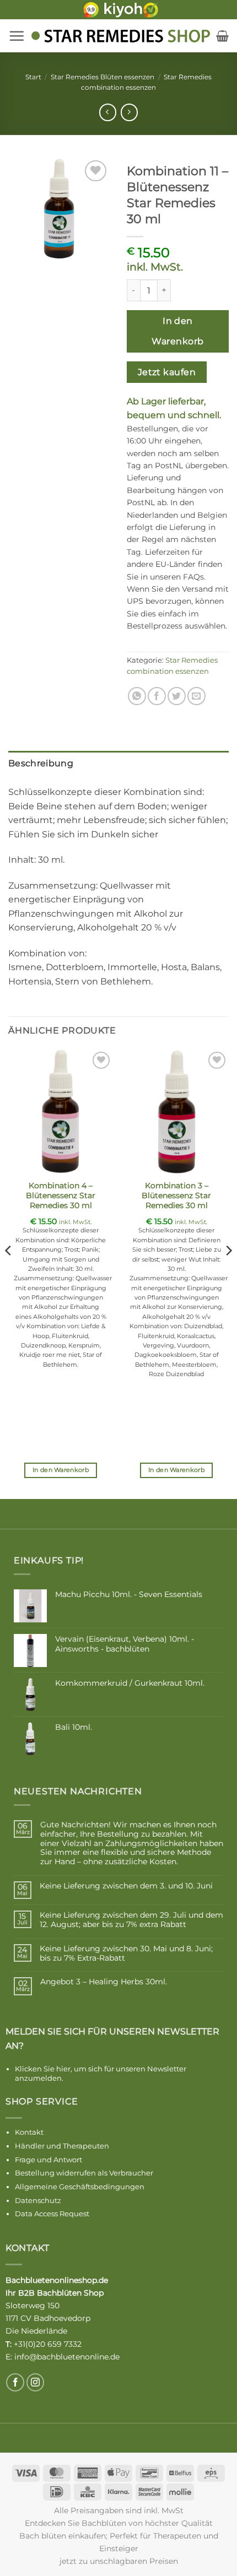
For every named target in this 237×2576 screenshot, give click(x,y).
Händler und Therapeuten (62, 2146)
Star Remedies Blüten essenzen (103, 77)
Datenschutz (38, 2200)
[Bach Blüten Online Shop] (120, 36)
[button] (17, 36)
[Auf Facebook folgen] (15, 2382)
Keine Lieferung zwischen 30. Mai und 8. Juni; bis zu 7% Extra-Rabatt (126, 1953)
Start (33, 77)
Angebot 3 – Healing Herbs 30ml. (104, 1982)
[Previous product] (129, 112)
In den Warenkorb (177, 331)
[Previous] (9, 1273)
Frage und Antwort (49, 2160)
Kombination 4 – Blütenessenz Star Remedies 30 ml (61, 1195)
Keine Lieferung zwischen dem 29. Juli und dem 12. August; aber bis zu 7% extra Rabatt (131, 1920)
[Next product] (108, 112)
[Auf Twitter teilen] (177, 696)
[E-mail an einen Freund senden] (196, 696)
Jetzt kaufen (167, 372)
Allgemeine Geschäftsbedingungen (80, 2187)
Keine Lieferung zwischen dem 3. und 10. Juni (126, 1886)
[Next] (228, 1273)
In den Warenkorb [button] (61, 1470)
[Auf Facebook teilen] (157, 696)
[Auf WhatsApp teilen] (137, 696)
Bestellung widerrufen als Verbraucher (84, 2173)
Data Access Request (52, 2214)
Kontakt (29, 2132)
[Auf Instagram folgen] (36, 2382)
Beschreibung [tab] (41, 763)
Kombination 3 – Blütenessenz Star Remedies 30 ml (176, 1195)
